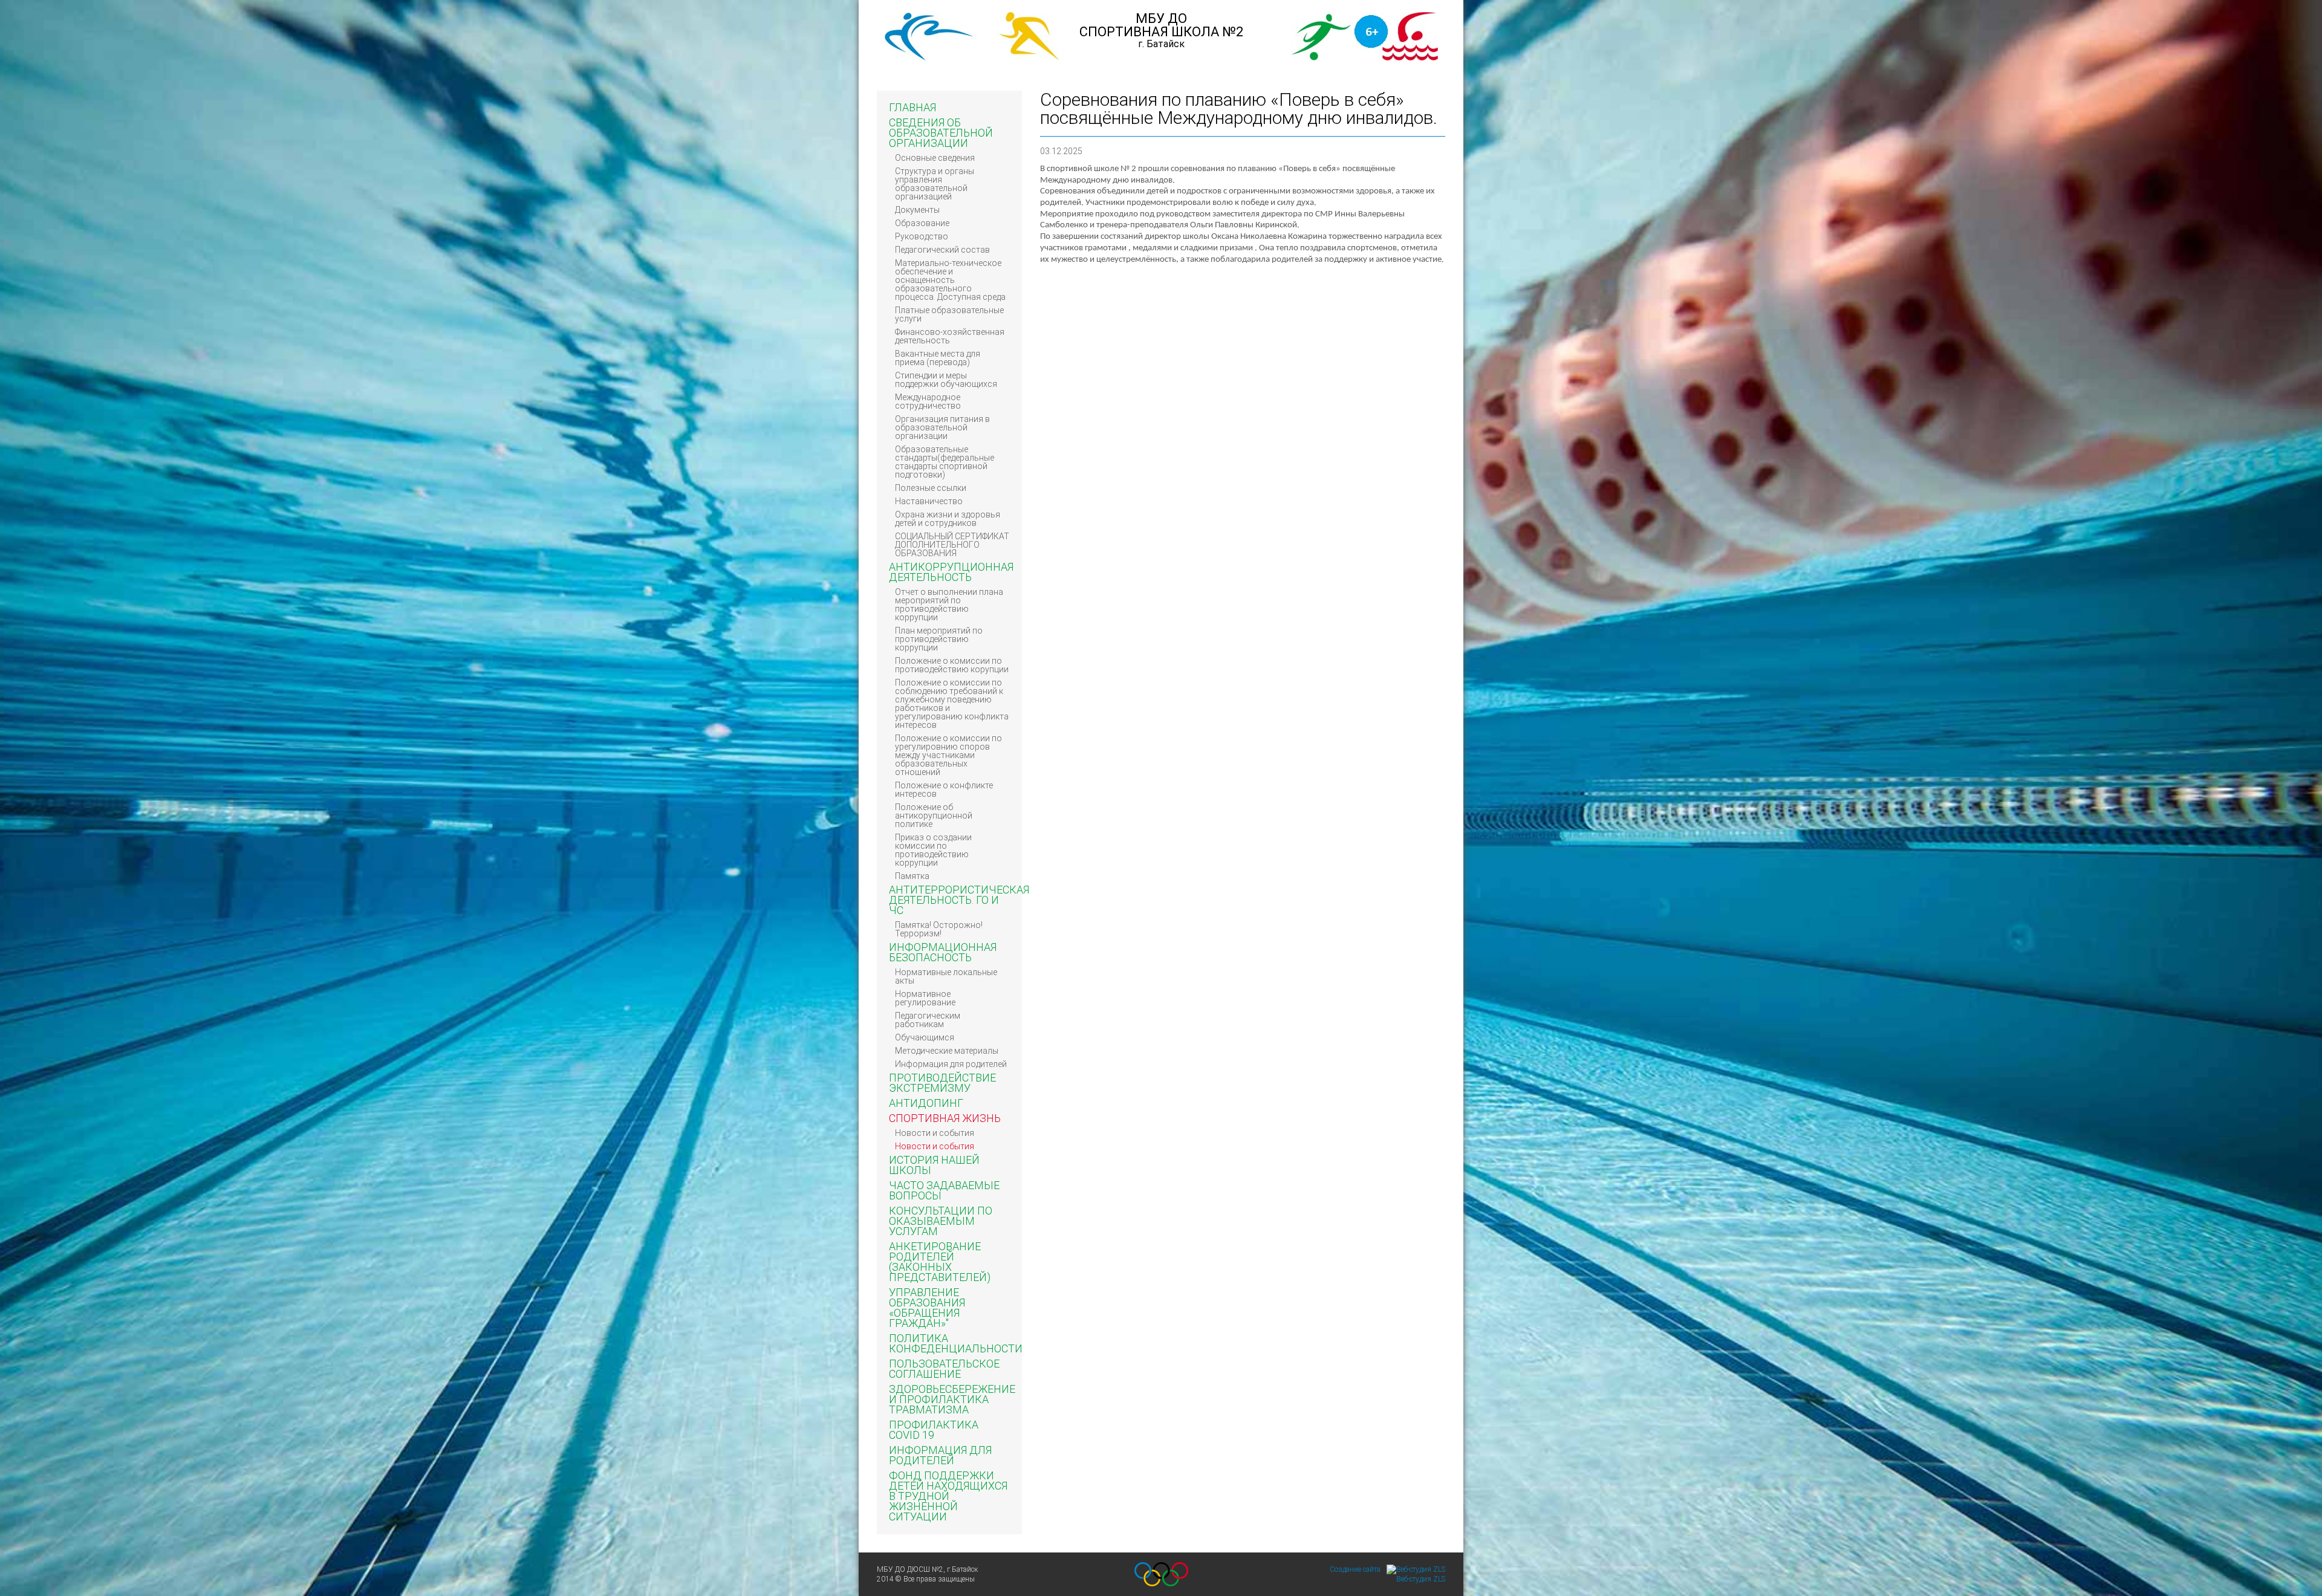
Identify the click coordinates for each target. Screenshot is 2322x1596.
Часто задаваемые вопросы (944, 1190)
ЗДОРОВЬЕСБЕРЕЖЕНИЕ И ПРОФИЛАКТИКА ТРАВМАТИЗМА (952, 1399)
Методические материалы (947, 1051)
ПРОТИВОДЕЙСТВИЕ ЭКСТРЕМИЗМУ (942, 1083)
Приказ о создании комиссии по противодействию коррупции (933, 850)
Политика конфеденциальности (956, 1343)
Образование (922, 223)
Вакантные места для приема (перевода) (938, 358)
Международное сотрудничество (928, 401)
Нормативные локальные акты (946, 976)
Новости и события (935, 1133)
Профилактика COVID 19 (934, 1430)
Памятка (912, 876)
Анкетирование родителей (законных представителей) (940, 1262)
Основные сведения (935, 158)
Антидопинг (926, 1103)
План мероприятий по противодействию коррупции (939, 639)
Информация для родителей (951, 1064)
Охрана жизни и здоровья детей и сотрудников (948, 519)
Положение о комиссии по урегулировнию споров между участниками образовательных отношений (948, 755)
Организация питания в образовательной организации (942, 427)
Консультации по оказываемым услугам (941, 1221)
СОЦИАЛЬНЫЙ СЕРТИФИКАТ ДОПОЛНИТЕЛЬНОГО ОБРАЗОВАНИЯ (952, 545)
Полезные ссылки (931, 488)
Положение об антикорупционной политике (934, 816)
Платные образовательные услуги (949, 314)
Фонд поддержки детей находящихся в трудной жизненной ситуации (948, 1496)
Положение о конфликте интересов (944, 790)
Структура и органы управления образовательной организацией (935, 184)
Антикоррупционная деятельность (951, 572)
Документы (917, 210)
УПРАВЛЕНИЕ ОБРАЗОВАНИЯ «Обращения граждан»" (927, 1308)
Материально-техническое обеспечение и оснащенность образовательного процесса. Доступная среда (950, 280)
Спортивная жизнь (945, 1118)
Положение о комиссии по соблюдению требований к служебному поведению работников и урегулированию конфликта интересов (952, 704)
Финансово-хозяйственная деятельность (950, 336)
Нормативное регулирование (925, 998)
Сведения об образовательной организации (941, 133)
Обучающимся (925, 1037)
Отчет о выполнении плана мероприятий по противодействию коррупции (949, 605)
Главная (912, 107)
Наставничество (929, 501)
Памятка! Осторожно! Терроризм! (939, 929)
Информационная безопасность (943, 952)
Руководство (922, 236)
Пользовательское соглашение (944, 1369)
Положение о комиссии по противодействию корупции (952, 665)
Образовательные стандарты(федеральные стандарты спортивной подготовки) (945, 462)
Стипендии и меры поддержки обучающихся (946, 380)
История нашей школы (934, 1165)
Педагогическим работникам (928, 1020)
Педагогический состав (942, 250)
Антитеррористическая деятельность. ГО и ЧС (959, 900)
